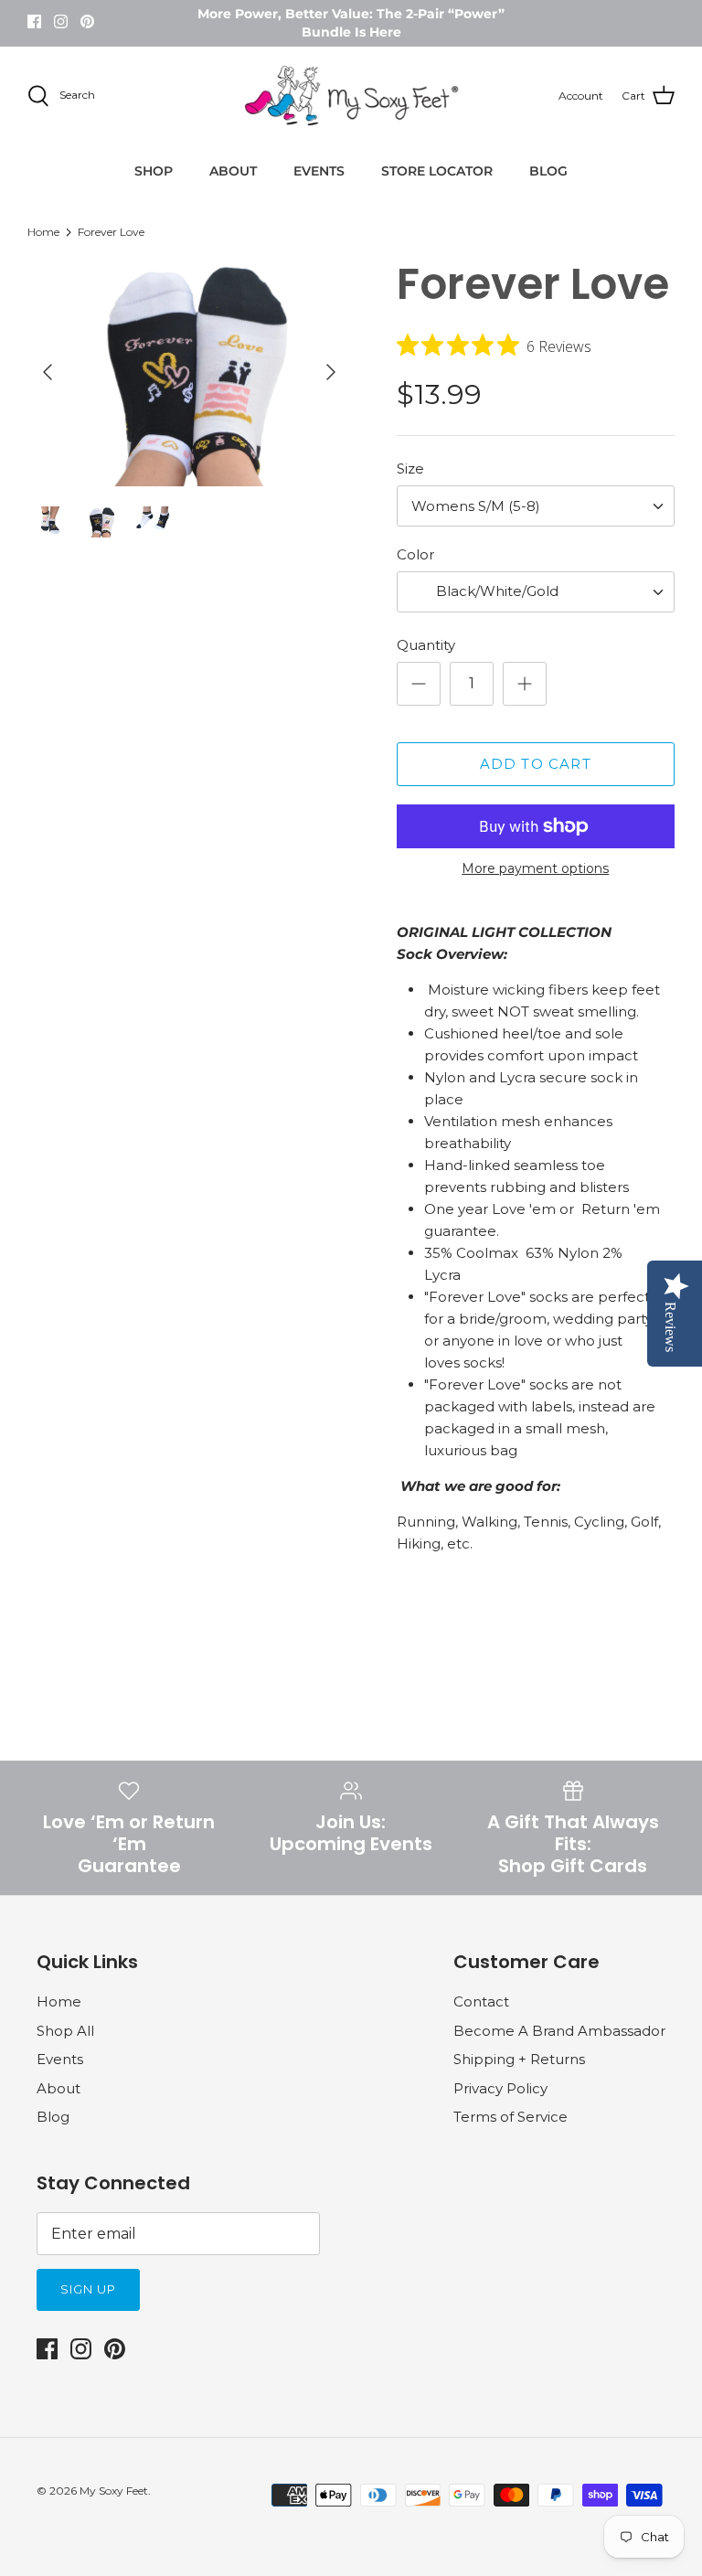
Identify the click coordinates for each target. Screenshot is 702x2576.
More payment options (535, 869)
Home (43, 232)
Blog (53, 2117)
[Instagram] (61, 21)
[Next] (331, 372)
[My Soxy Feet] (351, 96)
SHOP (154, 171)
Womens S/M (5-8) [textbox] (476, 506)
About (58, 2088)
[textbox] (495, 591)
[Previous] (48, 372)
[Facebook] (34, 21)
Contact (481, 2001)
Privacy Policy (500, 2088)
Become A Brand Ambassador (559, 2031)
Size (410, 468)
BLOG (548, 171)
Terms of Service (511, 2117)
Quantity (426, 645)
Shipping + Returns (519, 2059)
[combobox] (536, 506)
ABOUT (233, 171)
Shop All (65, 2031)
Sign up (88, 2289)
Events (60, 2059)
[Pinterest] (87, 21)
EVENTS (319, 171)
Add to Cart (536, 764)
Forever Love (111, 232)
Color (415, 554)
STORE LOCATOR (437, 171)
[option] (189, 373)
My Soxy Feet (114, 2491)
